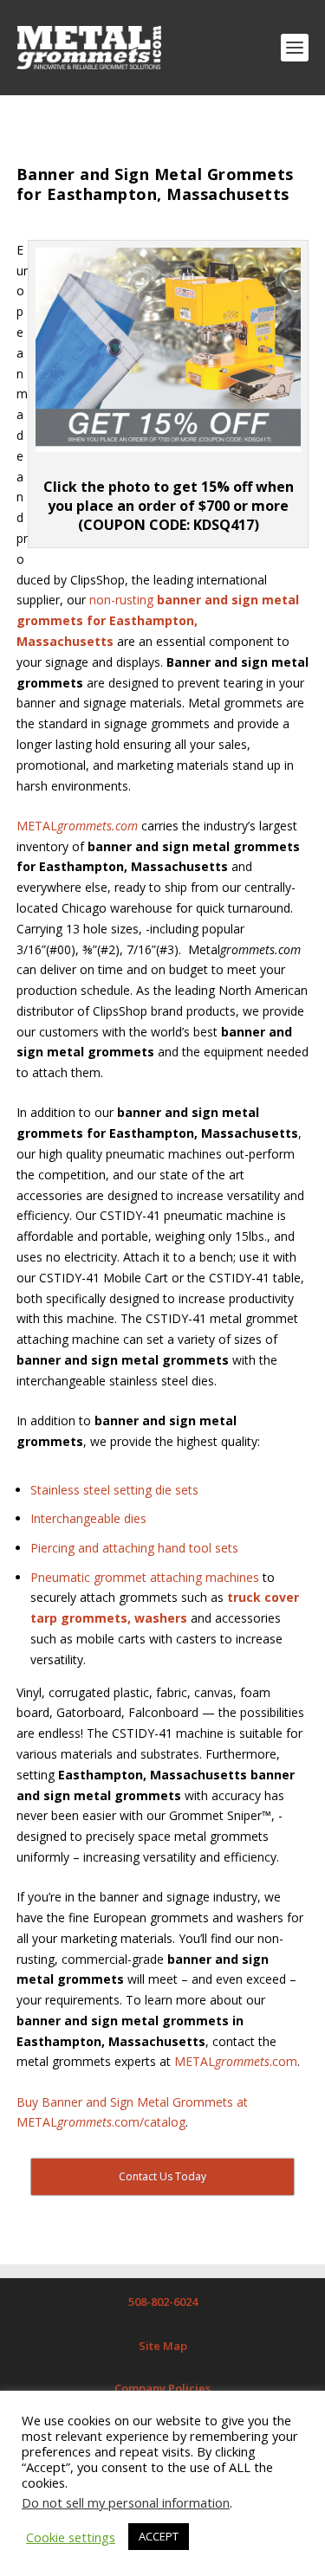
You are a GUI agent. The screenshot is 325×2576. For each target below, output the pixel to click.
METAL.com (236, 2061)
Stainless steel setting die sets (114, 1490)
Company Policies (162, 2388)
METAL (77, 826)
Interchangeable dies (88, 1518)
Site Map (163, 2346)
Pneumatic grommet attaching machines (145, 1577)
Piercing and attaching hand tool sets (134, 1548)
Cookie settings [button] (71, 2537)
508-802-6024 (163, 2302)
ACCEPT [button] (159, 2536)
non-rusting (158, 620)
